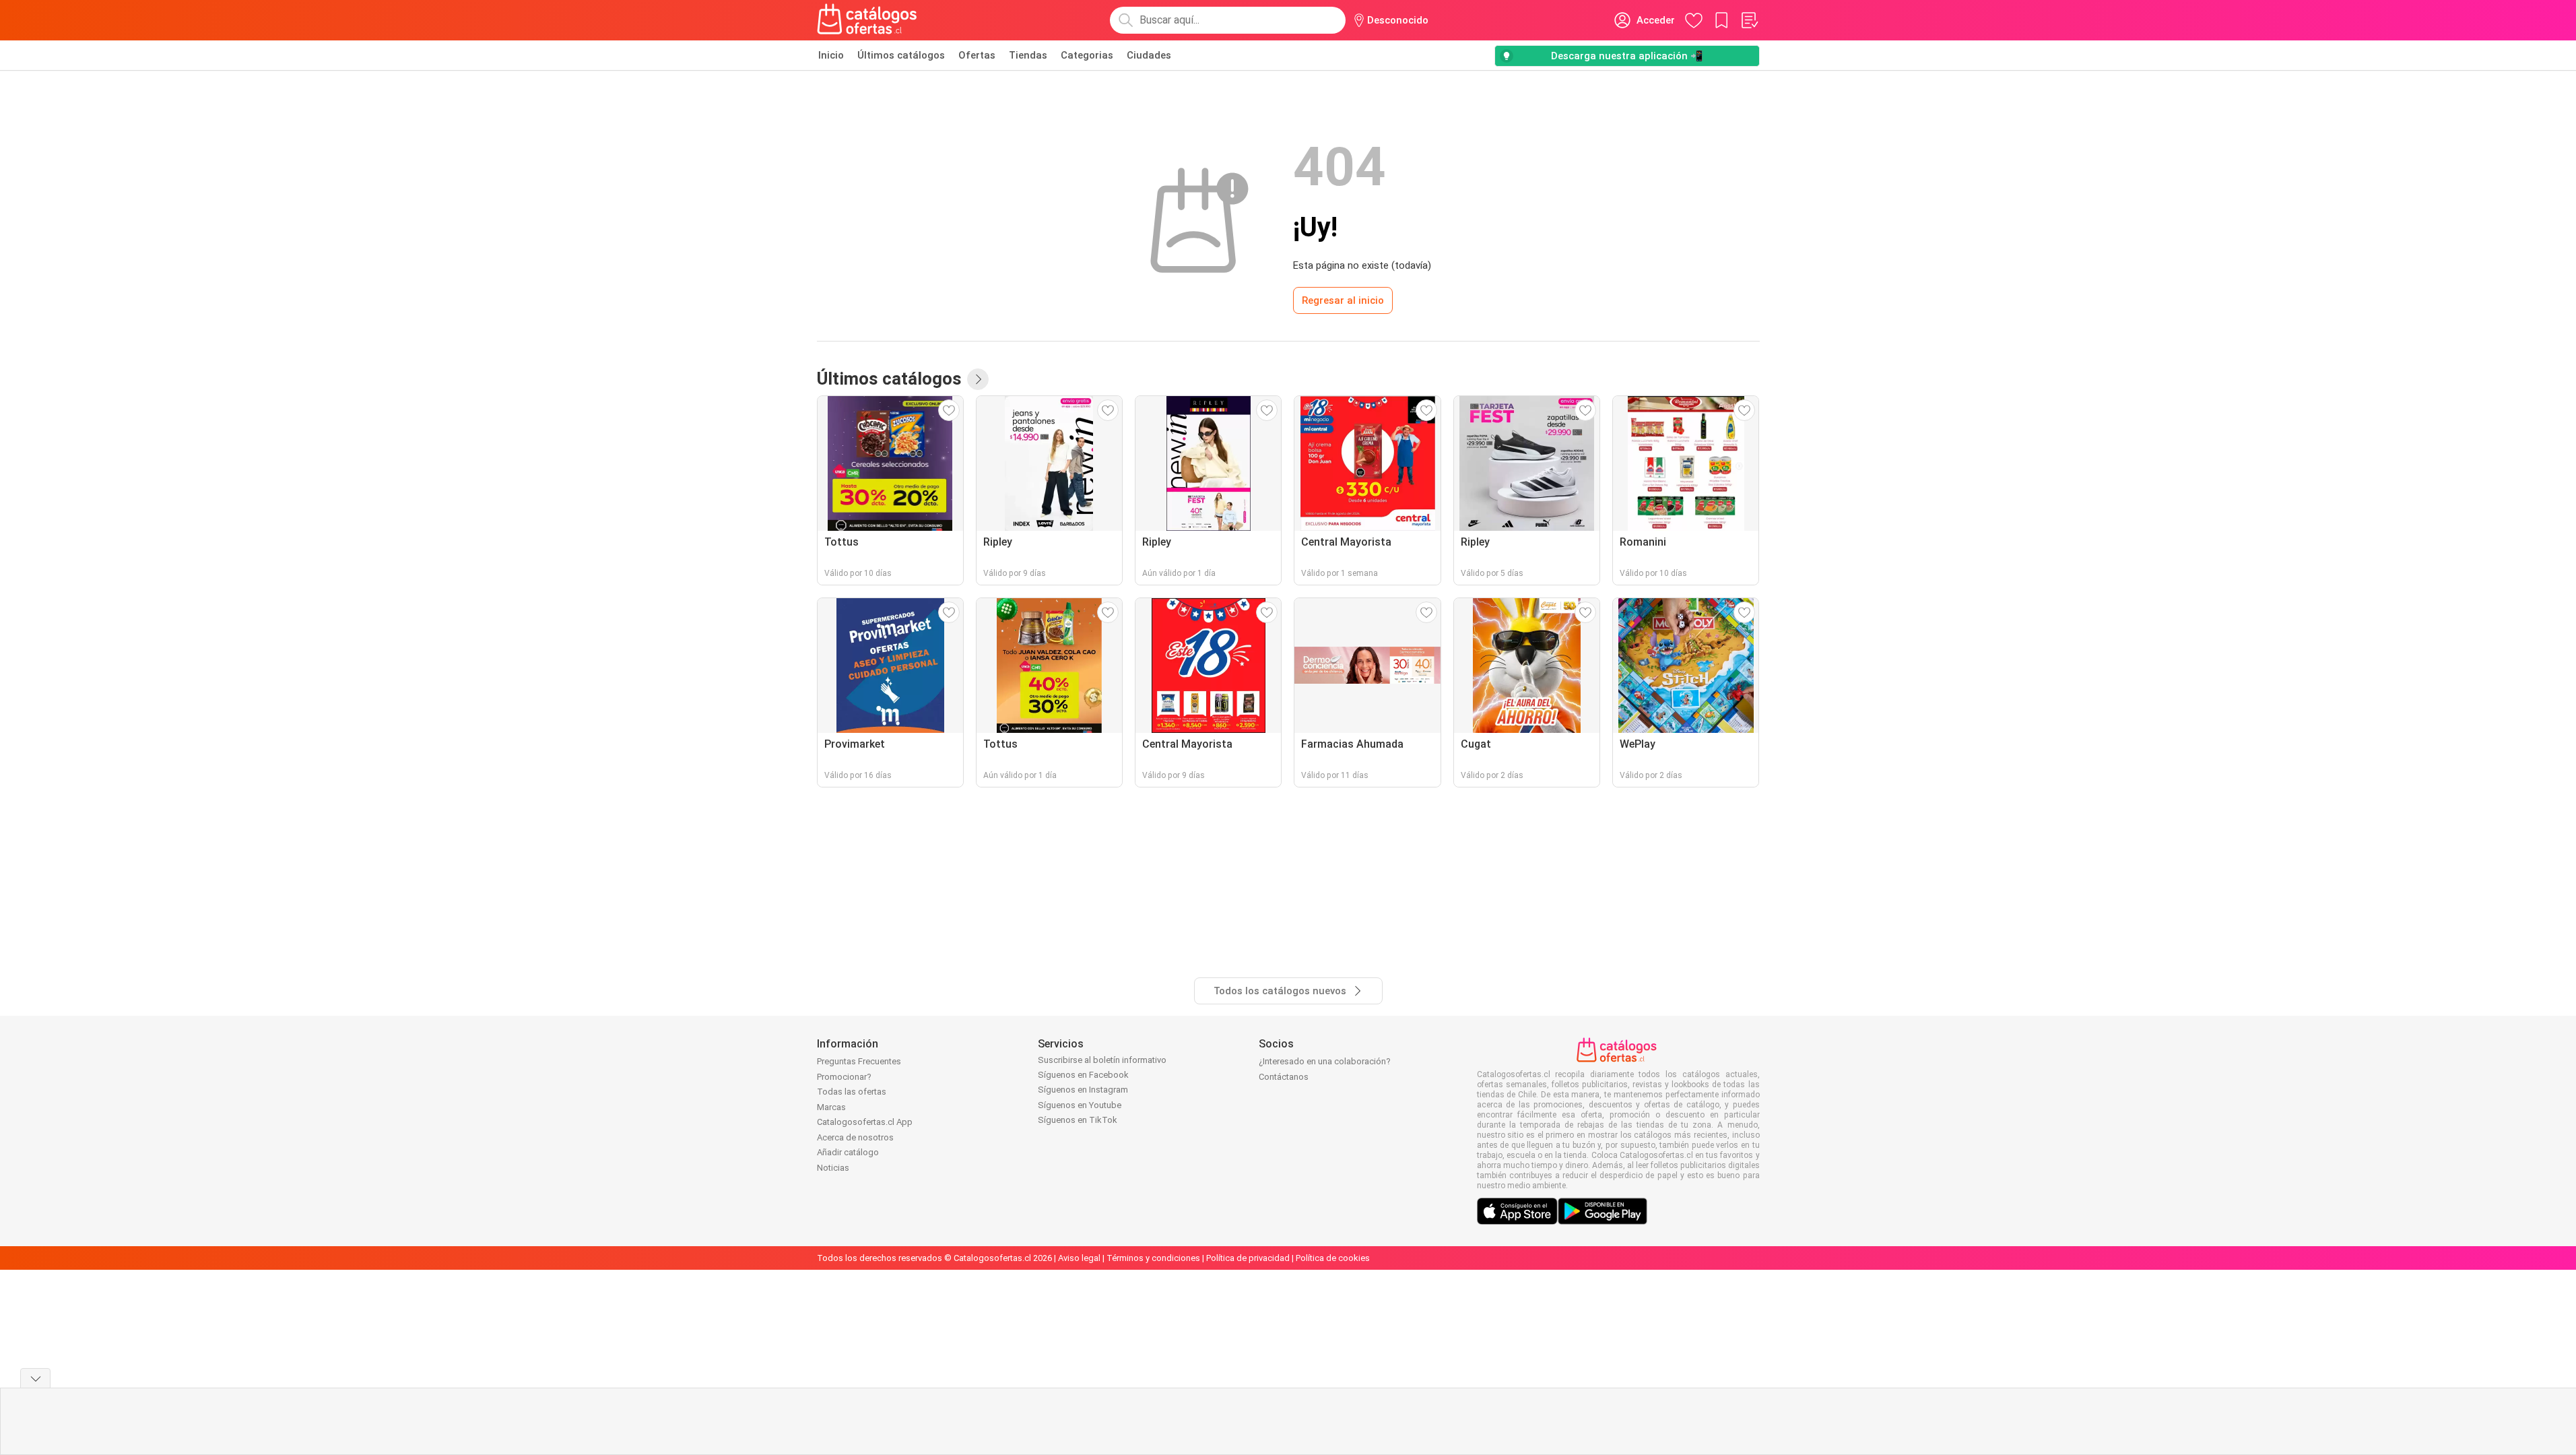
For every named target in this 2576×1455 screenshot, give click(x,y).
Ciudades (1149, 55)
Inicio (831, 55)
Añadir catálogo (848, 1152)
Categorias (1087, 55)
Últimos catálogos (901, 55)
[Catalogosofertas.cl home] (869, 20)
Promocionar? (844, 1077)
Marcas (831, 1107)
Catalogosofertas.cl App (865, 1122)
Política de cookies (1333, 1258)
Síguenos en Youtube (1080, 1105)
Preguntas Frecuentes (859, 1061)
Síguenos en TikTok (1078, 1120)
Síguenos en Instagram (1083, 1090)
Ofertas (977, 55)
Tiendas (1028, 55)
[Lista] (1749, 20)
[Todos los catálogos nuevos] (978, 379)
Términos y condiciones (1153, 1258)
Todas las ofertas (852, 1092)
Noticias (833, 1168)
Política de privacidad (1248, 1258)
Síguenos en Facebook (1083, 1075)
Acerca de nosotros (855, 1137)
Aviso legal (1079, 1258)
